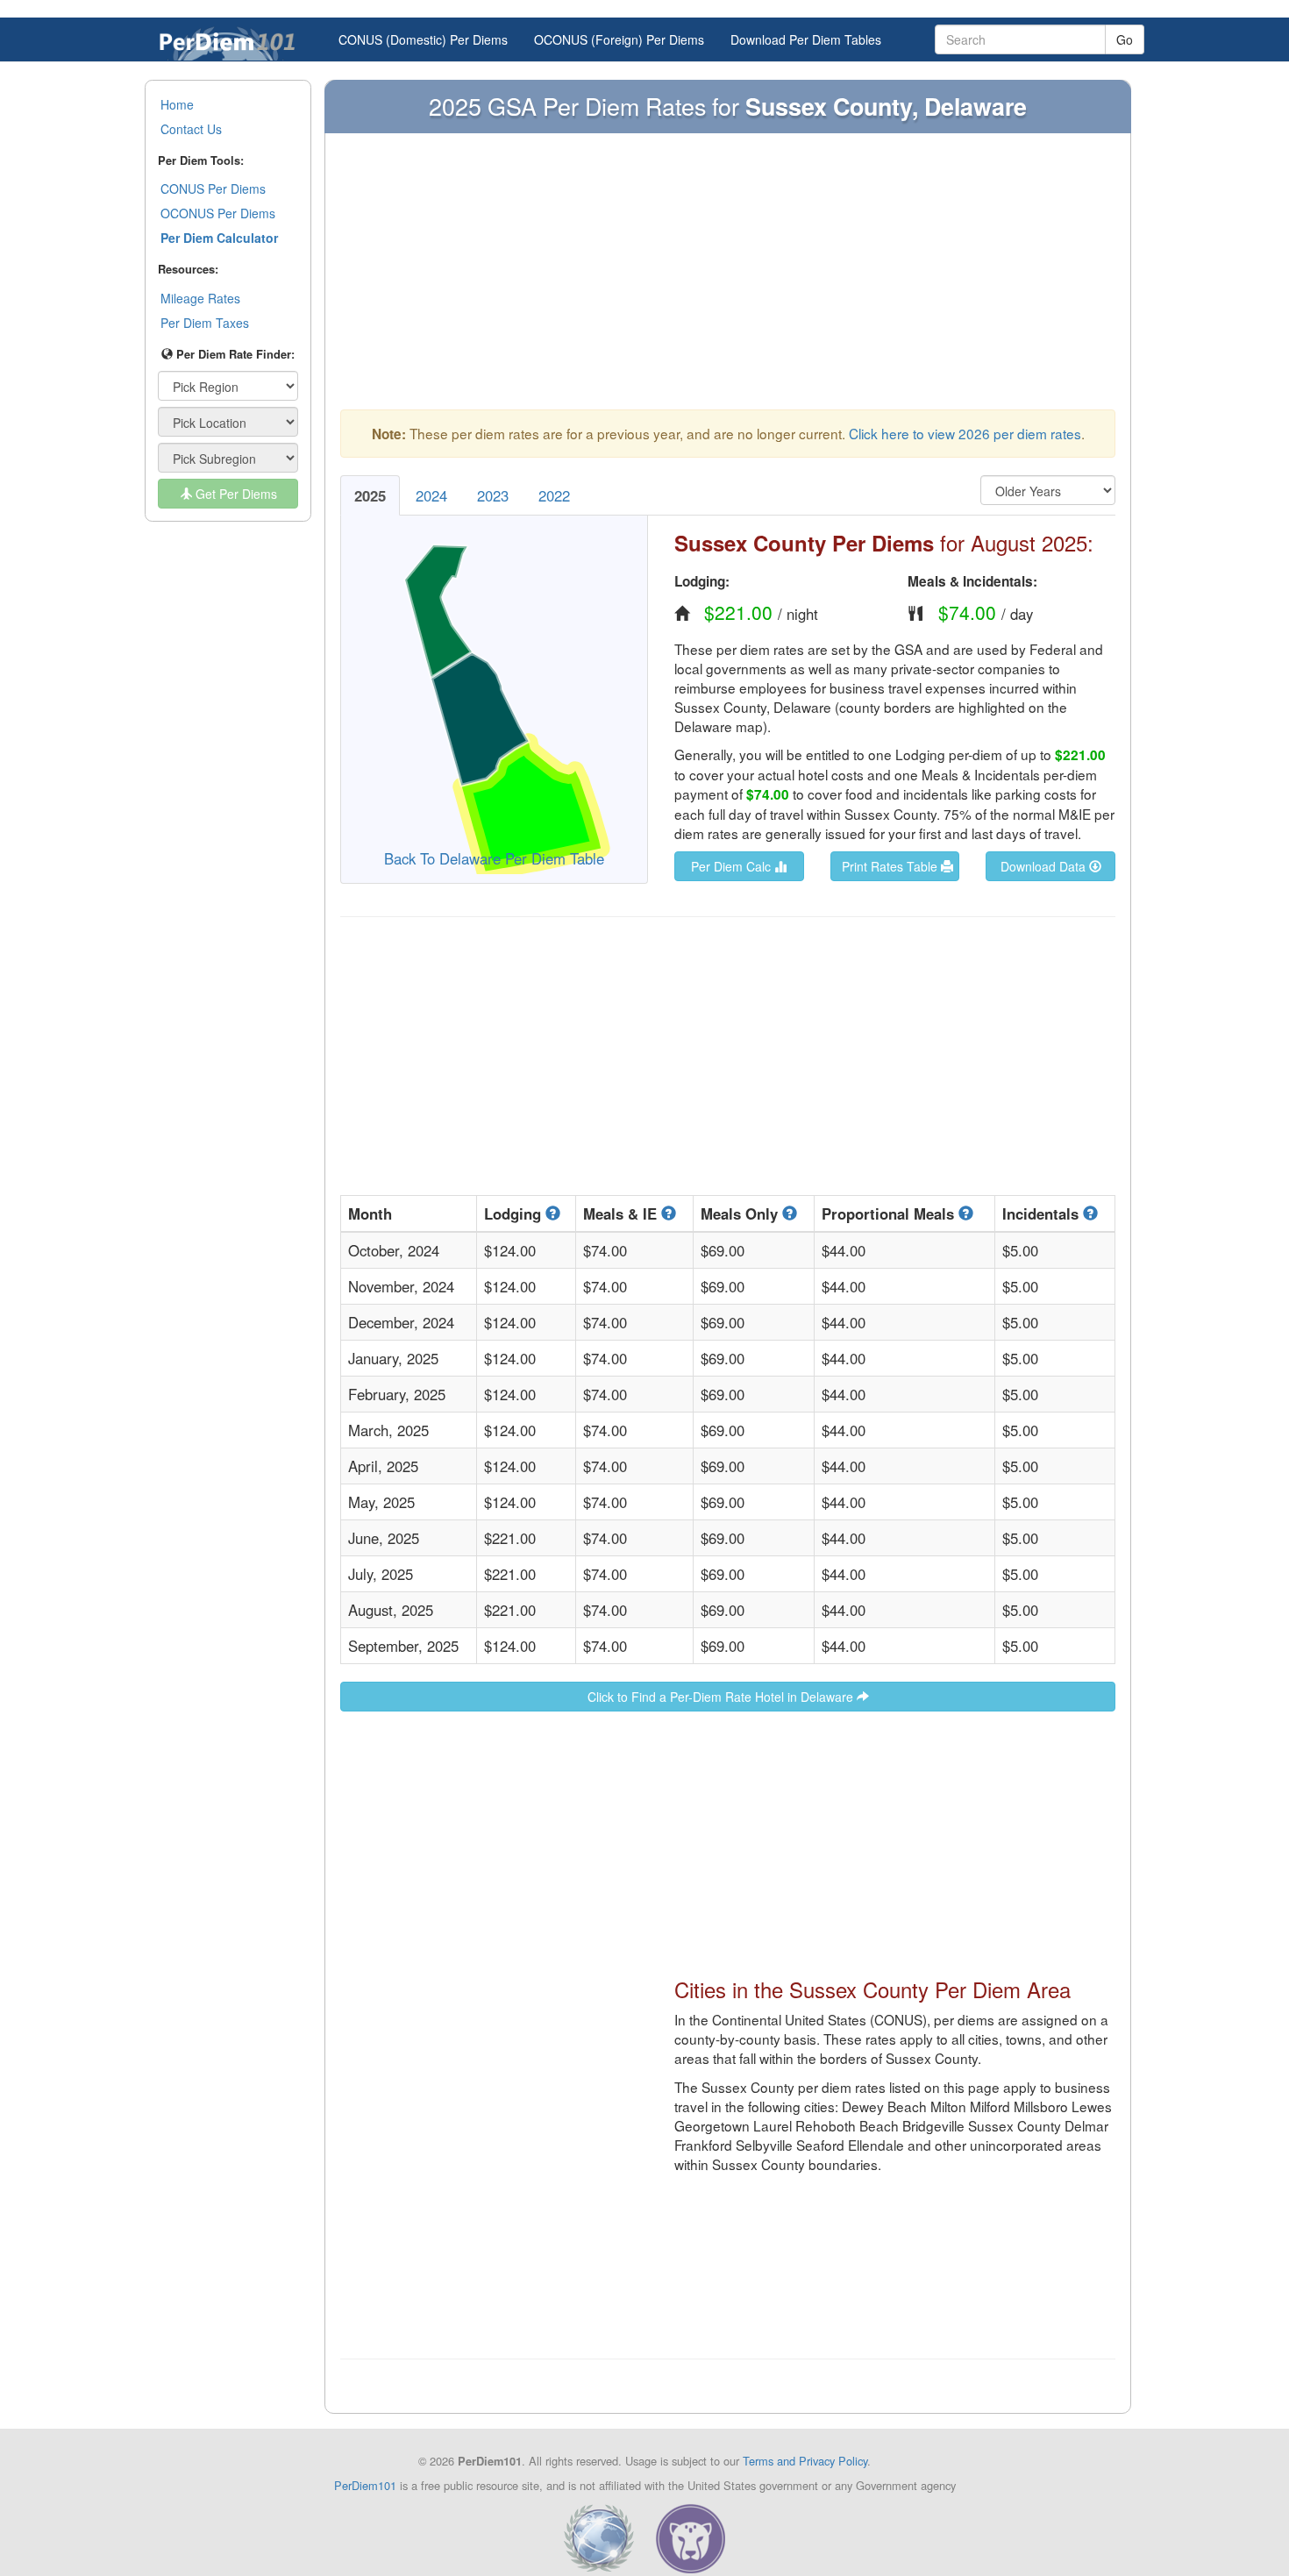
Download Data (1045, 866)
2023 (493, 495)
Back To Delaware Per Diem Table (494, 858)
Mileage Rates (200, 298)
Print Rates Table (891, 866)
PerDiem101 (365, 2485)
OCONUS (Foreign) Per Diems (619, 39)
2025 (370, 495)
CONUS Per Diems (213, 189)
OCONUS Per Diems (218, 213)
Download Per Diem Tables (806, 39)
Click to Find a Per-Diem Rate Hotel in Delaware (722, 1697)
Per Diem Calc (733, 866)
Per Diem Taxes (205, 323)
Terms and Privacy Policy (805, 2461)
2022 (554, 495)
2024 (431, 495)
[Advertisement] (728, 280)
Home (177, 104)
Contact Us (191, 129)
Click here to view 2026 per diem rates (965, 433)
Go (1125, 39)
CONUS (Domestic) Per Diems (423, 39)
